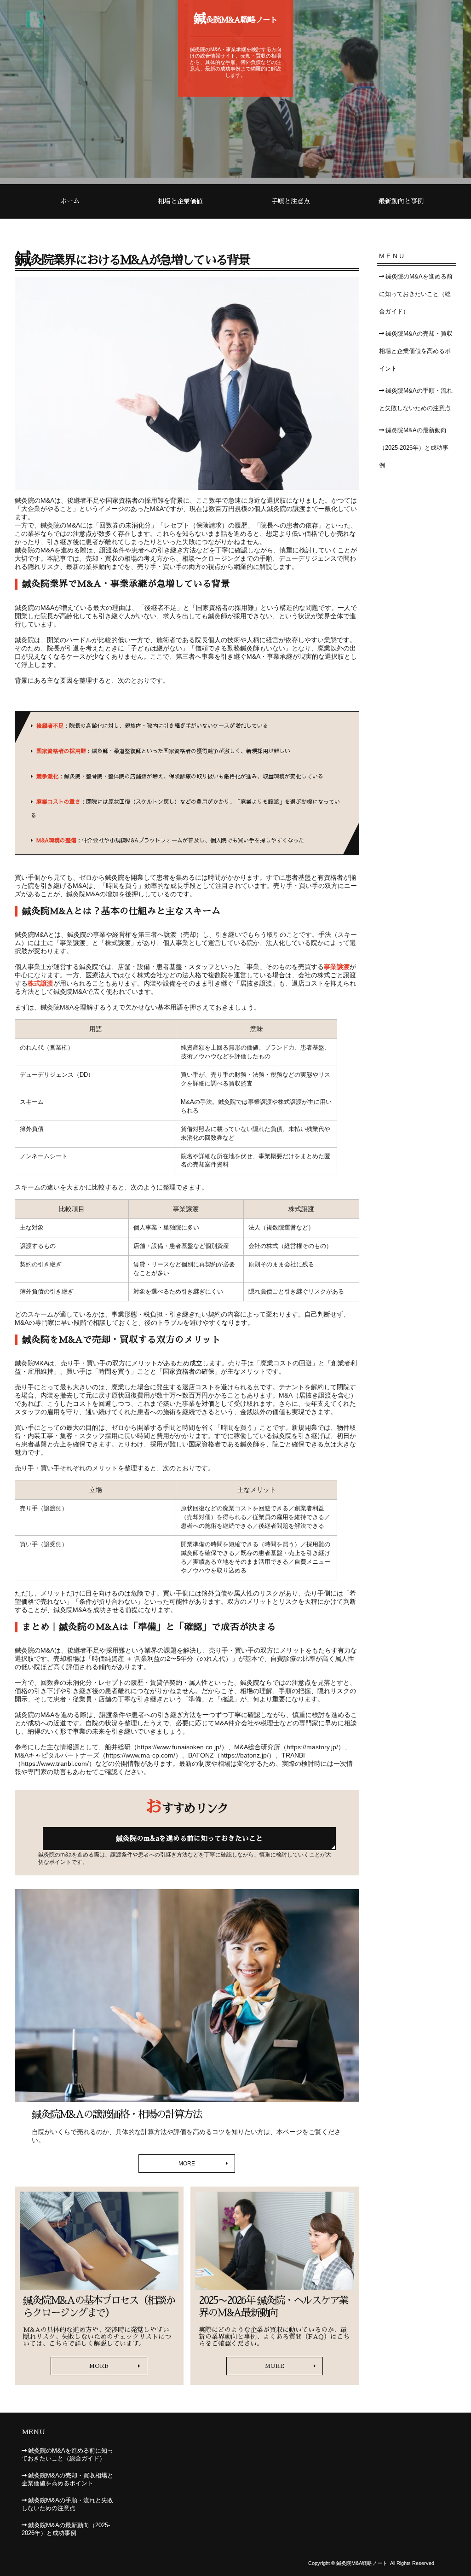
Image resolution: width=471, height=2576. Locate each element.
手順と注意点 (291, 201)
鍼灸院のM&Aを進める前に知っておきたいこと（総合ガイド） (416, 294)
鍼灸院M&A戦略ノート (236, 18)
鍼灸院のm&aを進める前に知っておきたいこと (189, 1838)
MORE (187, 2164)
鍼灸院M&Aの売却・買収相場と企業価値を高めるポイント (416, 351)
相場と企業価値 (180, 201)
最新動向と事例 (401, 201)
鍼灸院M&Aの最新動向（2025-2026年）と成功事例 (414, 448)
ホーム (70, 201)
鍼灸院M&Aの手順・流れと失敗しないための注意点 (416, 400)
